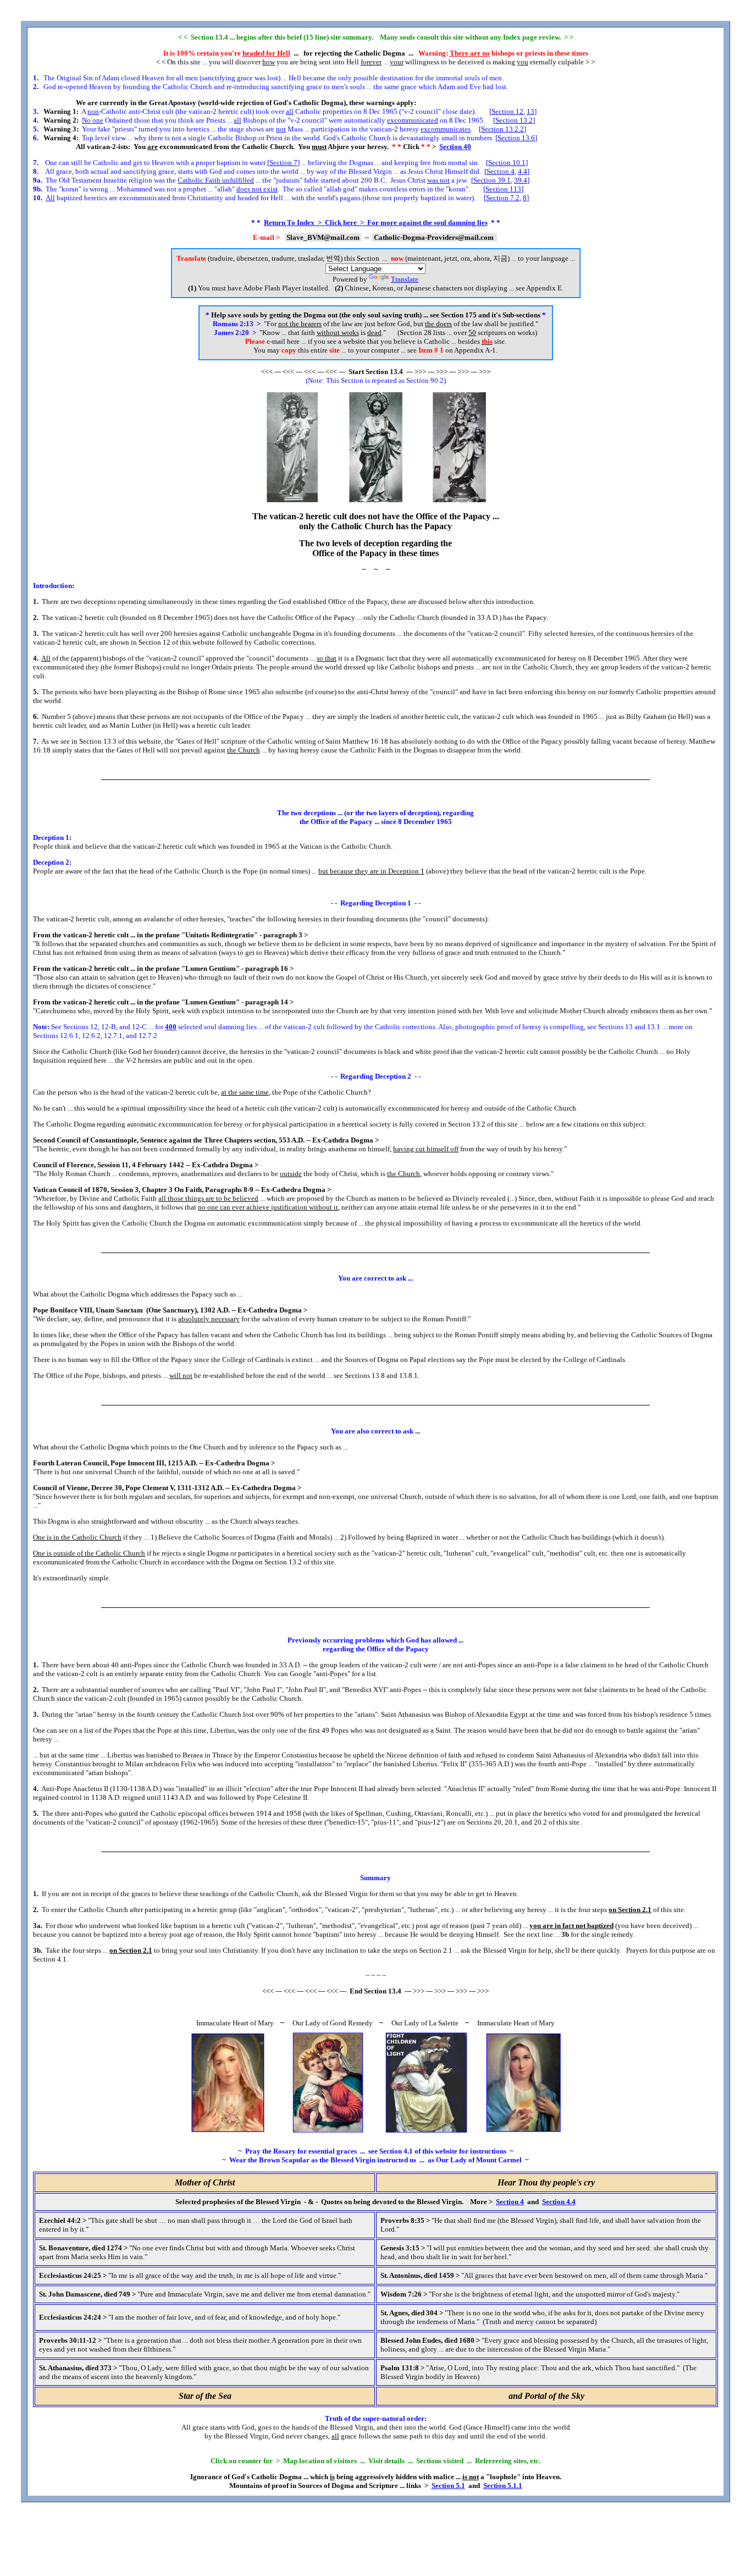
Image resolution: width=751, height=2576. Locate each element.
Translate (405, 279)
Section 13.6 (516, 138)
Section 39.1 (492, 180)
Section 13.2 (514, 120)
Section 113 (503, 189)
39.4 (521, 180)
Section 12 (507, 111)
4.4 (523, 171)
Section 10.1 (507, 163)
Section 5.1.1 (503, 2486)
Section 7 (283, 163)
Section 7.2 (503, 198)
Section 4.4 (559, 2202)
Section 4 (501, 171)
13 (531, 111)
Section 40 (455, 147)
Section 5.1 (448, 2486)
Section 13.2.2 (502, 129)
